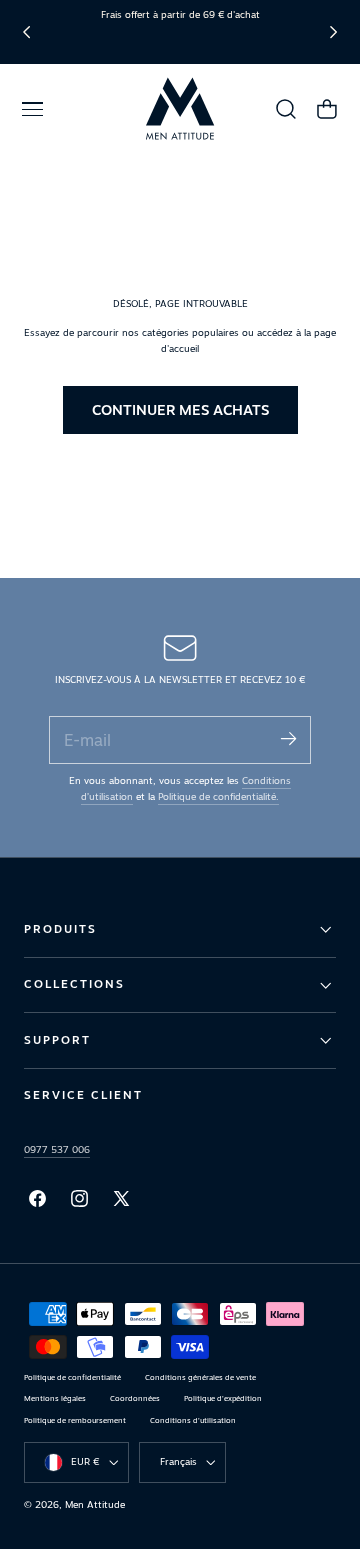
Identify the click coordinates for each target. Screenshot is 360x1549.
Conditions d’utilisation (193, 1420)
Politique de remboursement (75, 1420)
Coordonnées (135, 1398)
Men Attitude (95, 1504)
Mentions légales (55, 1398)
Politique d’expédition (223, 1398)
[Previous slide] (26, 31)
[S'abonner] (288, 738)
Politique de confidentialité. (218, 796)
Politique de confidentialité (72, 1377)
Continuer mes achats (180, 409)
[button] (32, 109)
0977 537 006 (57, 1149)
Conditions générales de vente (200, 1377)
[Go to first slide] (333, 31)
